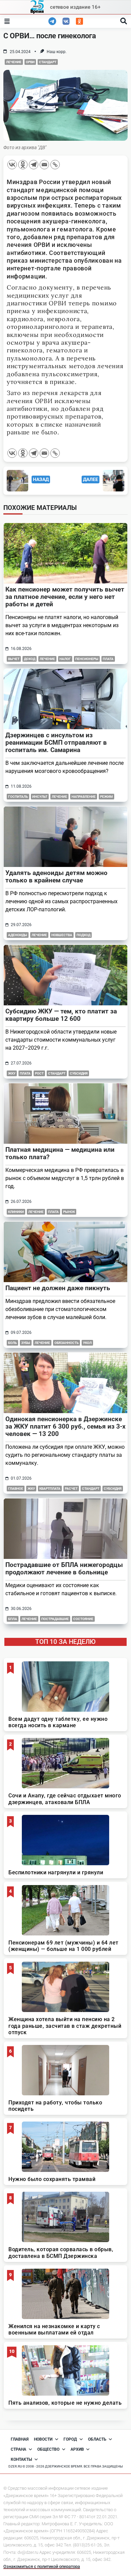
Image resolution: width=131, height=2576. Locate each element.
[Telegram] (34, 165)
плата (108, 659)
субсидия (79, 1073)
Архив (77, 2449)
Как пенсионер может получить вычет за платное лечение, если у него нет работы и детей (65, 597)
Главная (20, 2439)
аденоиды (18, 935)
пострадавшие (55, 1619)
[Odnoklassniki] (23, 165)
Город (70, 2439)
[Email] (44, 165)
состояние (83, 1619)
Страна (18, 2449)
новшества (62, 935)
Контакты (21, 2459)
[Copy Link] (55, 165)
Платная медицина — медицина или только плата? (60, 1153)
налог (65, 659)
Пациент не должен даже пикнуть (58, 1288)
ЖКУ (12, 1073)
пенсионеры (87, 659)
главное (16, 1489)
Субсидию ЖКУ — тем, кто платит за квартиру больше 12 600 (61, 1015)
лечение (14, 62)
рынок (69, 1212)
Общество (48, 2449)
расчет (71, 1489)
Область (97, 2439)
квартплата (50, 1489)
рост (39, 1073)
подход (83, 935)
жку (31, 1489)
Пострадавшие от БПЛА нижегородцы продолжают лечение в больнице (64, 1568)
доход (30, 659)
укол (87, 1343)
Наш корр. (57, 52)
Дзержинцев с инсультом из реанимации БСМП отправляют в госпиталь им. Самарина (56, 743)
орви (30, 62)
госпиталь (18, 797)
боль (12, 1343)
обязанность (67, 1343)
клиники (16, 1212)
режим (106, 797)
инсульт (40, 797)
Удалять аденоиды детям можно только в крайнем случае (56, 877)
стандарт (48, 62)
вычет (14, 659)
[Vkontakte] (12, 165)
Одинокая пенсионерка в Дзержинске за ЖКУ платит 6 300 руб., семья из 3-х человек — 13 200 (65, 1426)
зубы (26, 1343)
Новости (43, 2439)
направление (84, 797)
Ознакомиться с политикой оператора (42, 2566)
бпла (13, 1619)
